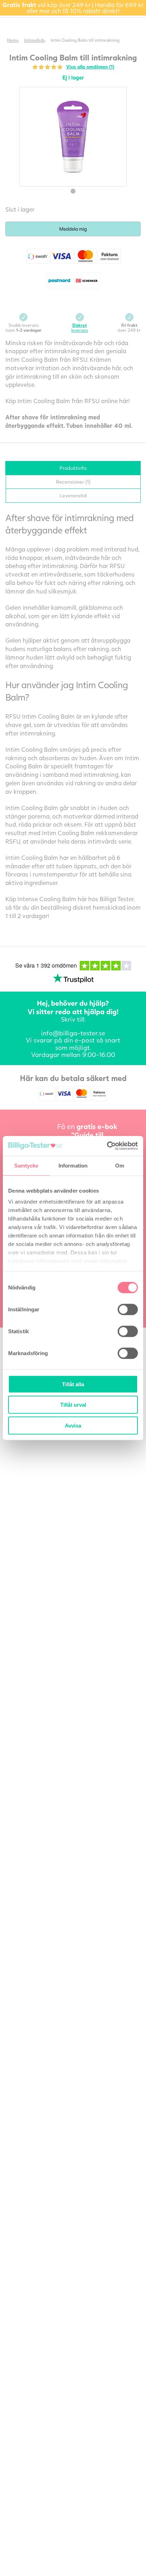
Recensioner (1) (73, 482)
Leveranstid (73, 495)
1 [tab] (73, 191)
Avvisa (73, 1425)
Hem (12, 40)
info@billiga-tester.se (73, 1033)
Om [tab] (120, 1165)
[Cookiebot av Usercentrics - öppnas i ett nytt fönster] (107, 1146)
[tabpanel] (73, 137)
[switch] (128, 1309)
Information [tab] (73, 1165)
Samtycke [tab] (26, 1165)
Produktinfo (73, 468)
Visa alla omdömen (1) (90, 67)
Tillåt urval (73, 1405)
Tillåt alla (73, 1384)
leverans (80, 328)
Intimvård (33, 40)
